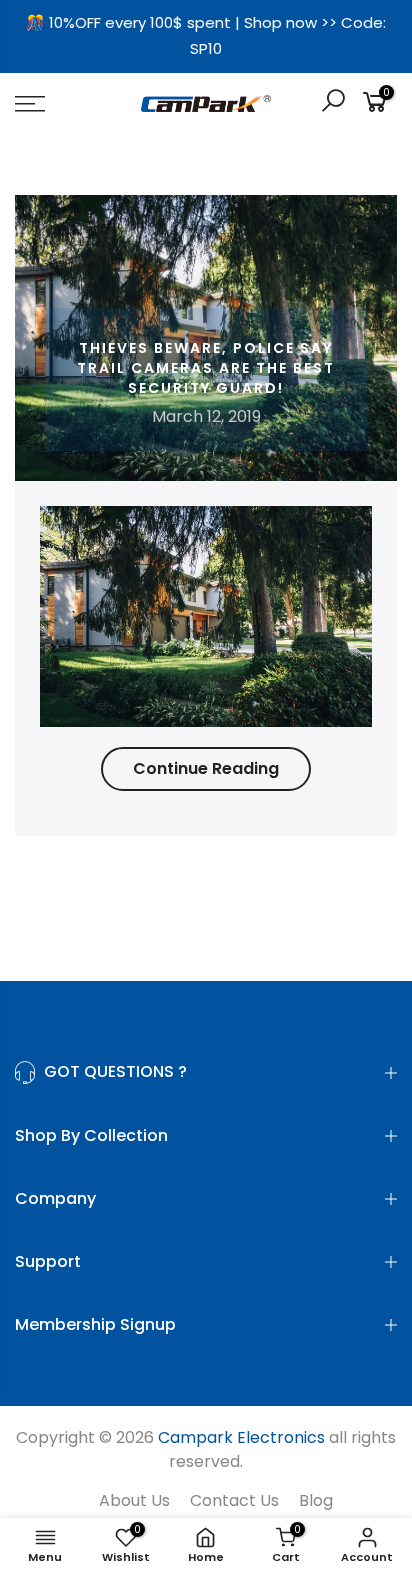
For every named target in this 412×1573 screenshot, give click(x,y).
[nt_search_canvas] (333, 103)
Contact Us (234, 1500)
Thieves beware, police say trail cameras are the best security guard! (206, 368)
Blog (316, 1500)
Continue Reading (206, 768)
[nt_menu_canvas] (57, 104)
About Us (134, 1500)
